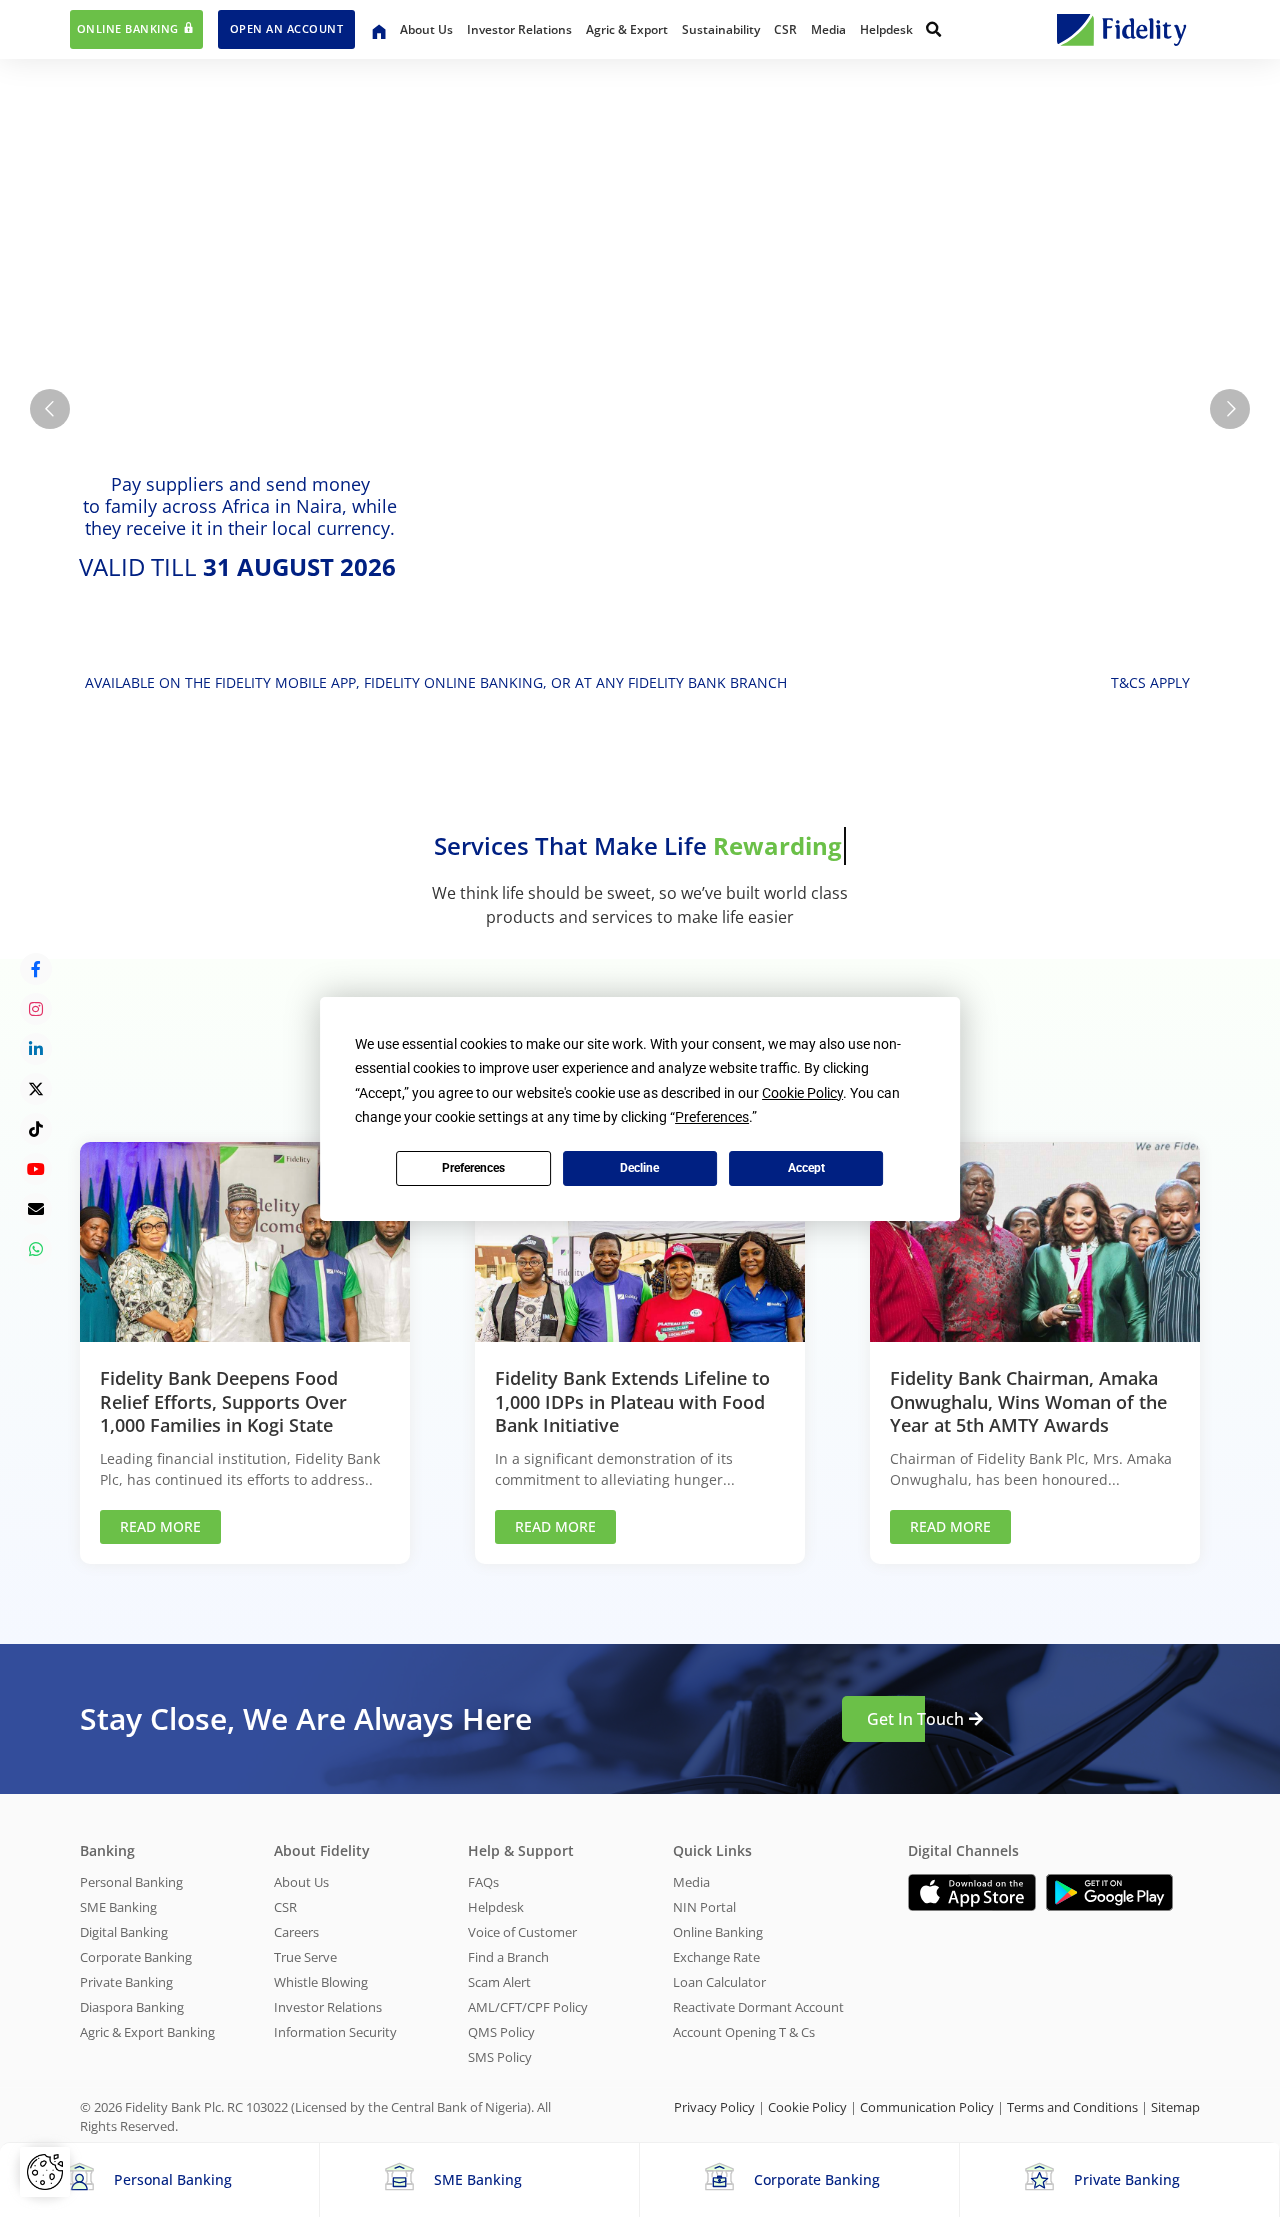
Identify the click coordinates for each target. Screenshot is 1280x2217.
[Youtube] (36, 1169)
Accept (806, 1168)
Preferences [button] (712, 1117)
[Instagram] (36, 1009)
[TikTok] (36, 1129)
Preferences (473, 1168)
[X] (36, 1089)
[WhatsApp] (36, 1249)
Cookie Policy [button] (802, 1093)
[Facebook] (36, 969)
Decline (639, 1168)
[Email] (36, 1209)
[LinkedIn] (36, 1049)
